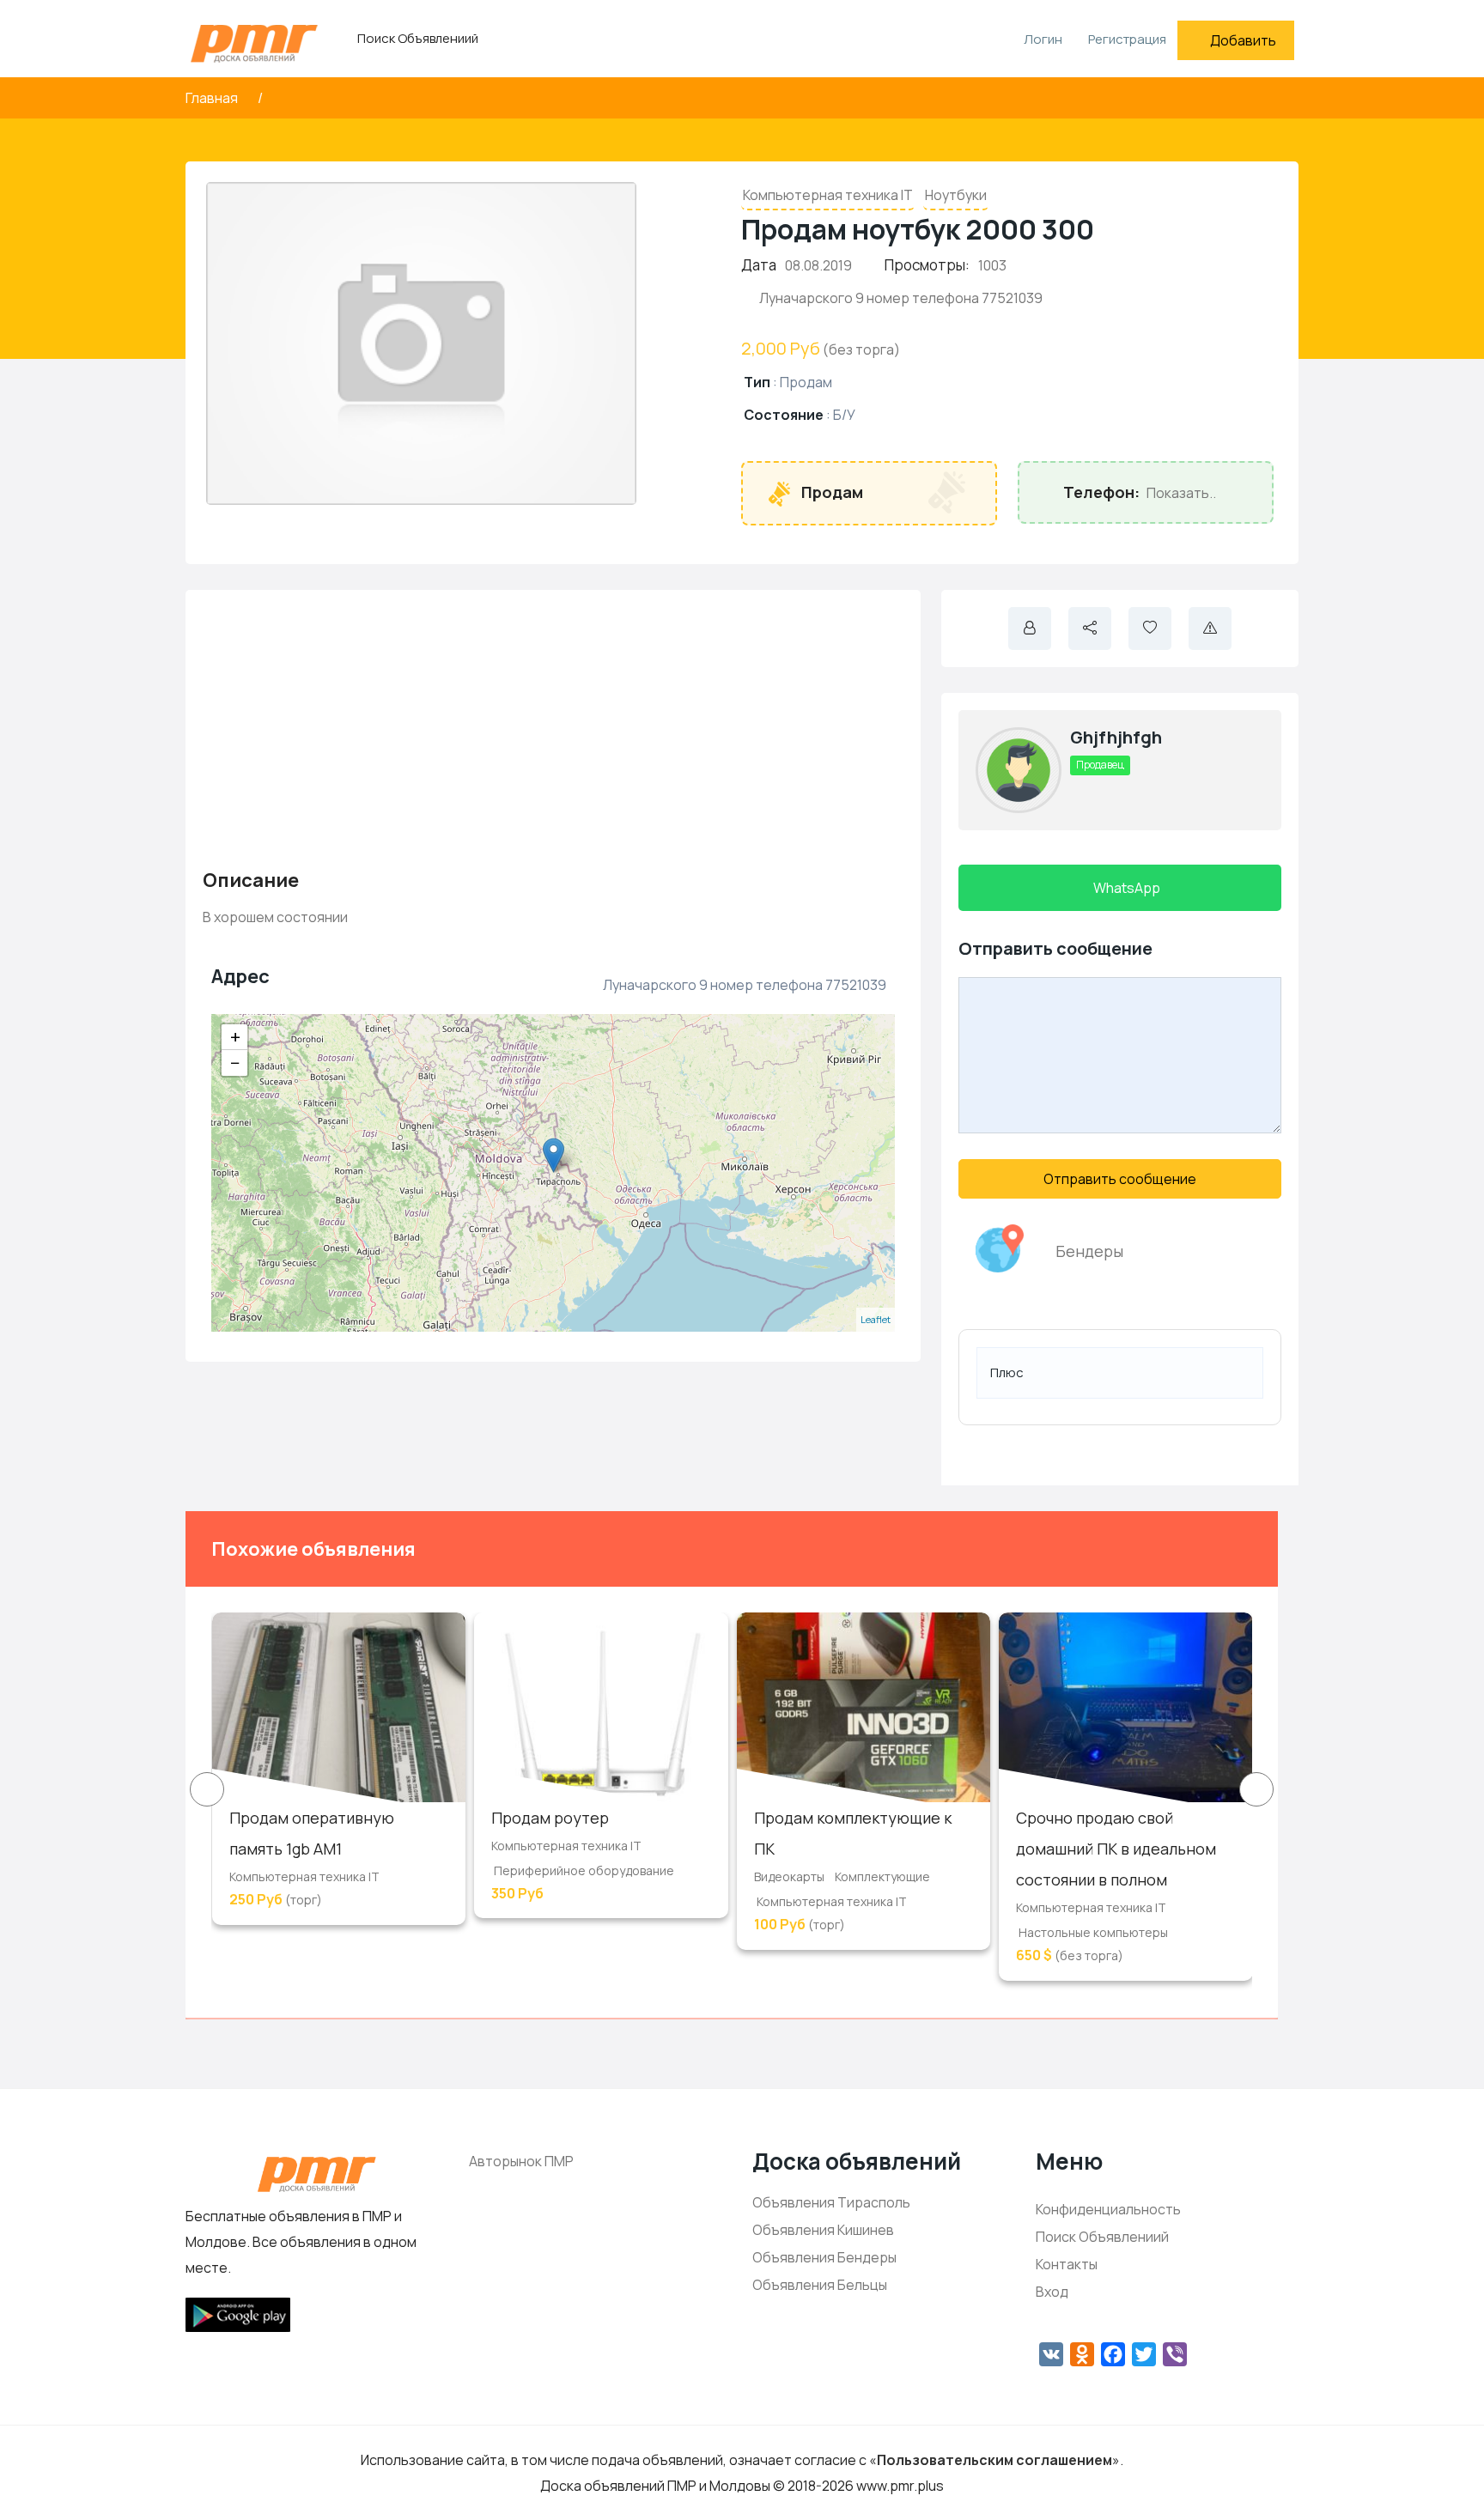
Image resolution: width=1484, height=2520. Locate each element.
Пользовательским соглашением (994, 2460)
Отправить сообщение (1120, 1179)
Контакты (1067, 2264)
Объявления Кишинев (823, 2230)
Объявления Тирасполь (831, 2202)
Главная (213, 98)
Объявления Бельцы (820, 2285)
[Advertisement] (553, 727)
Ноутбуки (956, 195)
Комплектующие (882, 1876)
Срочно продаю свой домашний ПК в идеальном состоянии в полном (1116, 1849)
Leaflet (876, 1319)
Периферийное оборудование (584, 1870)
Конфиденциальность (1108, 2209)
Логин (1042, 39)
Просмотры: (927, 265)
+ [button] (235, 1037)
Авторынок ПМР (521, 2161)
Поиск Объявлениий (418, 38)
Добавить (1243, 40)
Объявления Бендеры (824, 2257)
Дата (759, 265)
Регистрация (1127, 39)
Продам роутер (550, 1818)
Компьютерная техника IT (828, 195)
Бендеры (1089, 1251)
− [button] (235, 1063)
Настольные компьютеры (1093, 1932)
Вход (1052, 2292)
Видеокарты (789, 1876)
